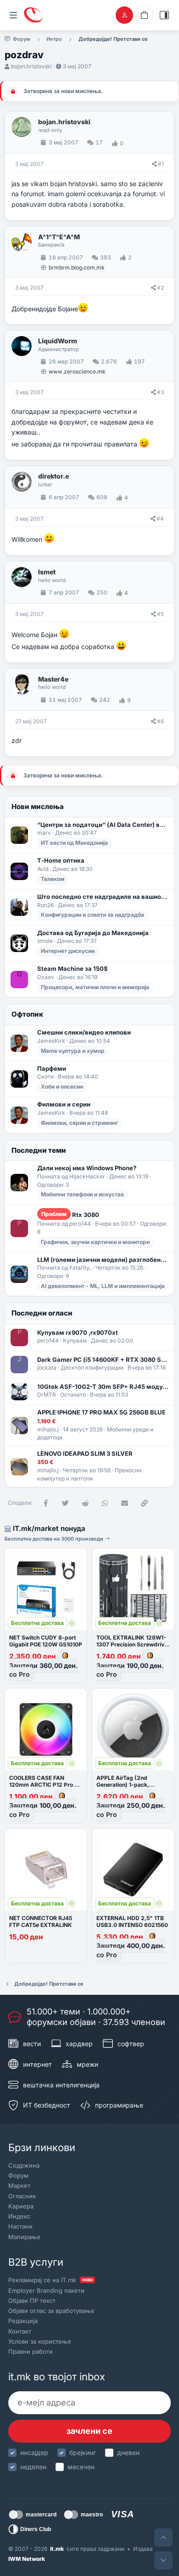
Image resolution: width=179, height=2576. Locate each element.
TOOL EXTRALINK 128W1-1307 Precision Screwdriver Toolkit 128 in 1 (133, 1644)
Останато (73, 1395)
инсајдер (34, 2452)
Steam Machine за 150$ (73, 969)
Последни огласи (42, 1313)
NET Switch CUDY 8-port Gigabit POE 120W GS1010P (46, 1641)
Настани (20, 2226)
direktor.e (53, 476)
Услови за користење (40, 2341)
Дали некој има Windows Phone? (87, 1168)
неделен (33, 2467)
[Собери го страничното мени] (13, 15)
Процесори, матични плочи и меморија (95, 987)
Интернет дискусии (68, 951)
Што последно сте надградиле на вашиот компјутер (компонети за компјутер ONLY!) (103, 897)
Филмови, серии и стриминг (79, 1123)
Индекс (19, 2216)
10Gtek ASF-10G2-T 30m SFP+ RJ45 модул (103, 1387)
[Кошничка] (144, 15)
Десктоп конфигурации (92, 1368)
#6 (160, 721)
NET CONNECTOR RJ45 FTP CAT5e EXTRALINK (41, 1921)
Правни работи (31, 2351)
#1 (161, 164)
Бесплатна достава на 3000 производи (55, 1539)
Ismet (47, 572)
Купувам (75, 1340)
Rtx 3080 (70, 1214)
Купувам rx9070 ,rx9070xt (78, 1332)
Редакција (23, 2321)
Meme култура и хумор (73, 1051)
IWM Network (27, 2559)
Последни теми (39, 1150)
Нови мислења (38, 806)
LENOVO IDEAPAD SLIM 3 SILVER (85, 1453)
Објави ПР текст (32, 2301)
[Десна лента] (164, 15)
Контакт (20, 2331)
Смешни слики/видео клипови (84, 1032)
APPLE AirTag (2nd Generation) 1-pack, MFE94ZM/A (123, 1785)
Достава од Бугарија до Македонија (93, 933)
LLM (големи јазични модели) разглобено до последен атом (103, 1260)
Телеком (53, 879)
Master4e (53, 679)
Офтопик (27, 1014)
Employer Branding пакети (46, 2290)
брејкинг (83, 2452)
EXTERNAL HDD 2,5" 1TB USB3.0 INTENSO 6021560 (132, 1921)
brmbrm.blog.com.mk (77, 267)
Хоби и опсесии (62, 1087)
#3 (160, 392)
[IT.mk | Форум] (33, 15)
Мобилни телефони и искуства (82, 1194)
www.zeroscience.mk (77, 372)
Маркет (19, 2185)
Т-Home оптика (61, 860)
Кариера (21, 2206)
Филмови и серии (64, 1104)
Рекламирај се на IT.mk (50, 2280)
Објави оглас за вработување (51, 2311)
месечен (81, 2467)
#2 (160, 288)
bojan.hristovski (31, 66)
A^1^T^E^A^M (59, 237)
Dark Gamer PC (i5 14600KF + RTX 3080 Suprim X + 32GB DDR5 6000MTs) (103, 1360)
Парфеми (52, 1068)
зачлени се (89, 2431)
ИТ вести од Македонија (74, 843)
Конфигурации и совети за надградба (92, 915)
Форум (18, 2175)
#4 (160, 519)
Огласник (22, 2196)
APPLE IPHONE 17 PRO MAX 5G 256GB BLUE (101, 1412)
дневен (128, 2452)
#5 (160, 614)
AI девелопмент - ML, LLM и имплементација (103, 1286)
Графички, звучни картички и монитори (95, 1242)
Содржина (24, 2165)
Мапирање (24, 2237)
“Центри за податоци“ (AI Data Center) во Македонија (103, 825)
